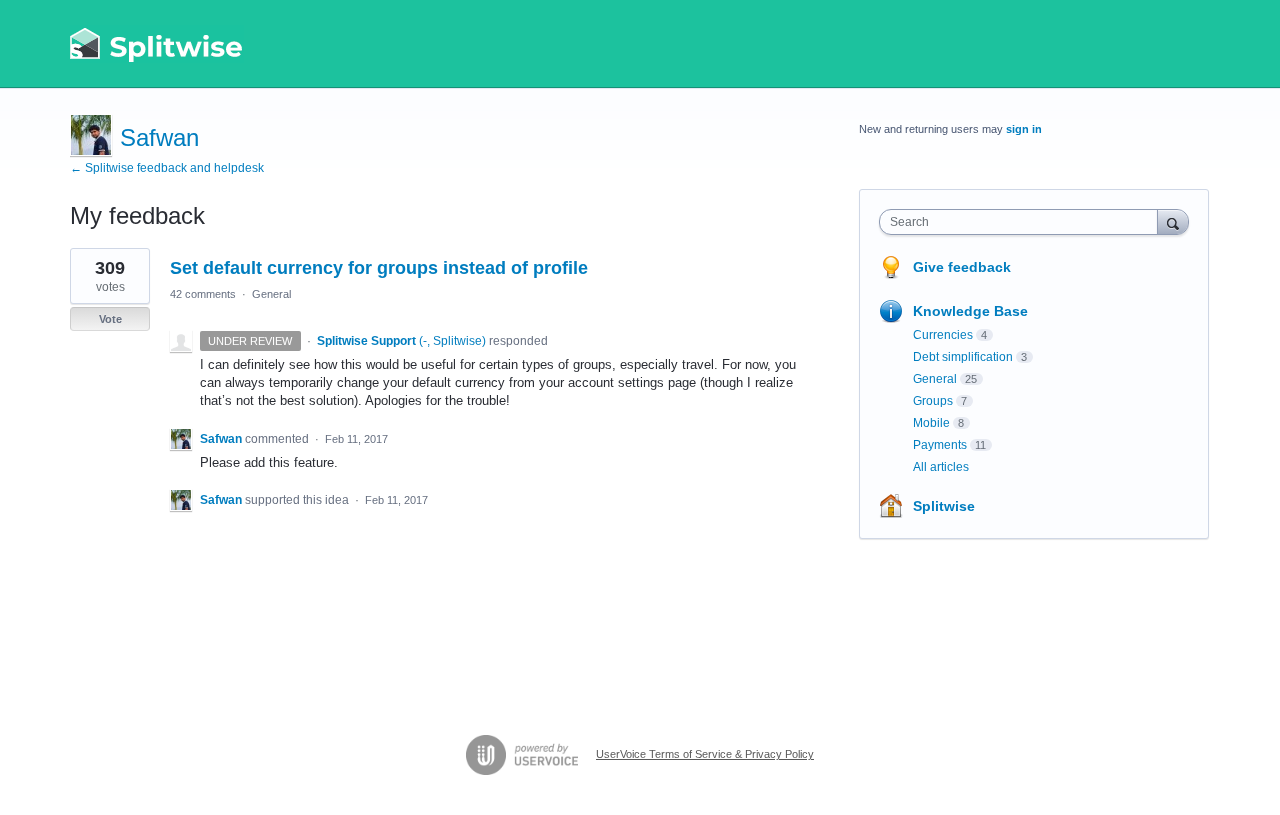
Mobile (931, 423)
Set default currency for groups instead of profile (379, 268)
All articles (941, 467)
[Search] (1173, 221)
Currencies (943, 335)
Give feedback (962, 267)
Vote (110, 319)
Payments (940, 445)
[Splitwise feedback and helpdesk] (157, 44)
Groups (933, 401)
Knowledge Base (970, 311)
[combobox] (1023, 222)
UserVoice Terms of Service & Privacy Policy (705, 754)
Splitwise (944, 506)
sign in (1024, 129)
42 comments (203, 294)
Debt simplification (963, 357)
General (271, 294)
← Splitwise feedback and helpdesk (167, 168)
